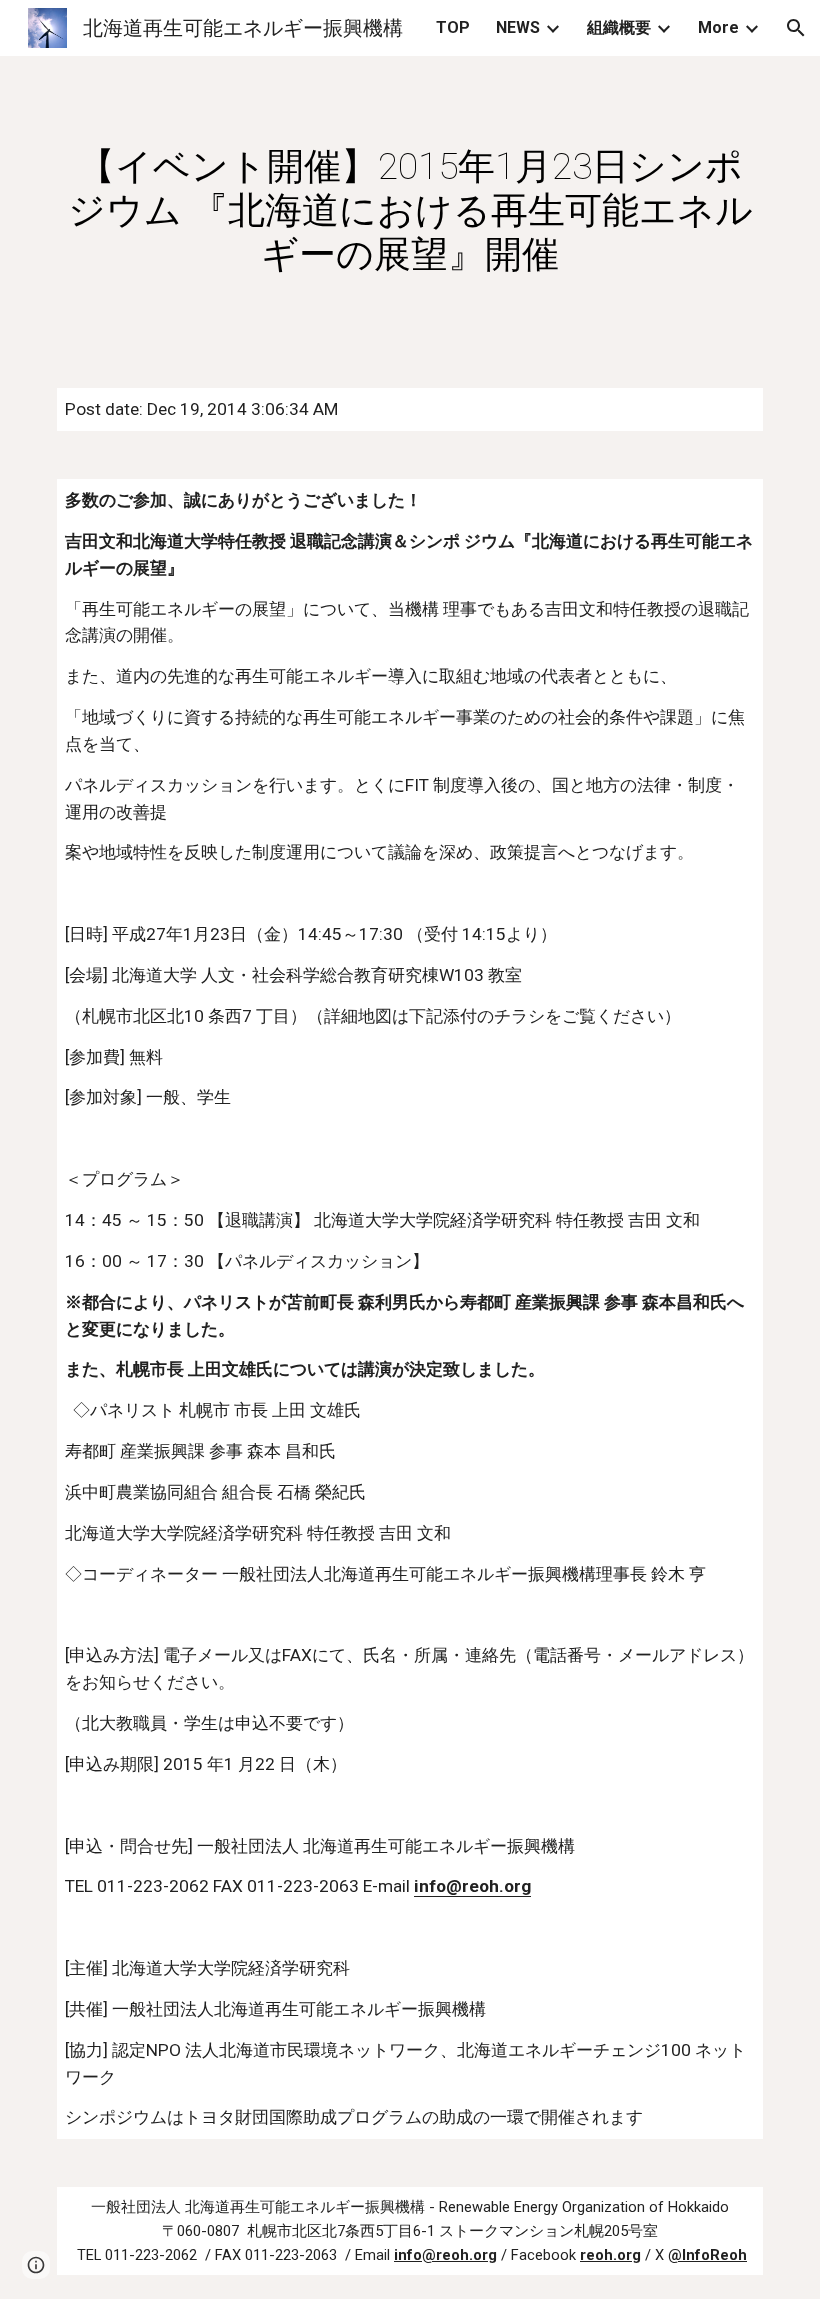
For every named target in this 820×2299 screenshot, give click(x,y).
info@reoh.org (472, 1886)
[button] (796, 28)
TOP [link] (453, 27)
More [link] (718, 27)
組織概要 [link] (619, 27)
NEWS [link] (518, 27)
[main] (410, 210)
